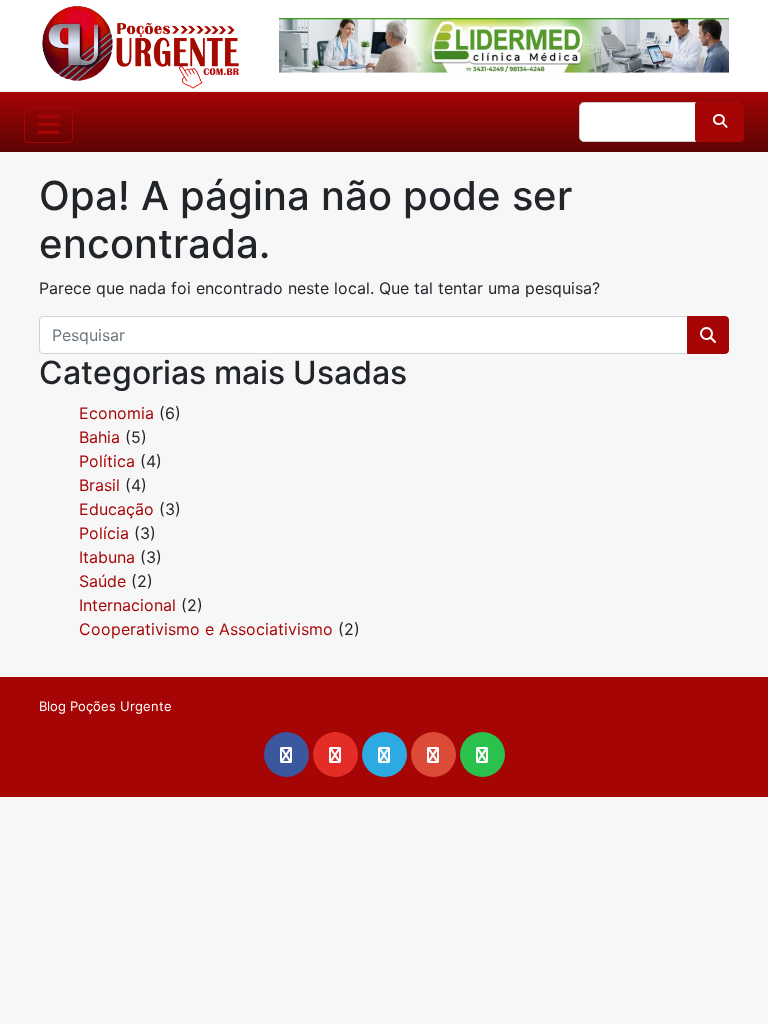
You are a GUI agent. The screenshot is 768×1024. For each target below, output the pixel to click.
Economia (116, 413)
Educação (116, 509)
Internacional (127, 605)
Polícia (104, 533)
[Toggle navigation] (48, 125)
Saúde (102, 581)
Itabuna (107, 557)
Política (107, 461)
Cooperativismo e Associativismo (206, 629)
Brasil (99, 485)
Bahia (99, 437)
